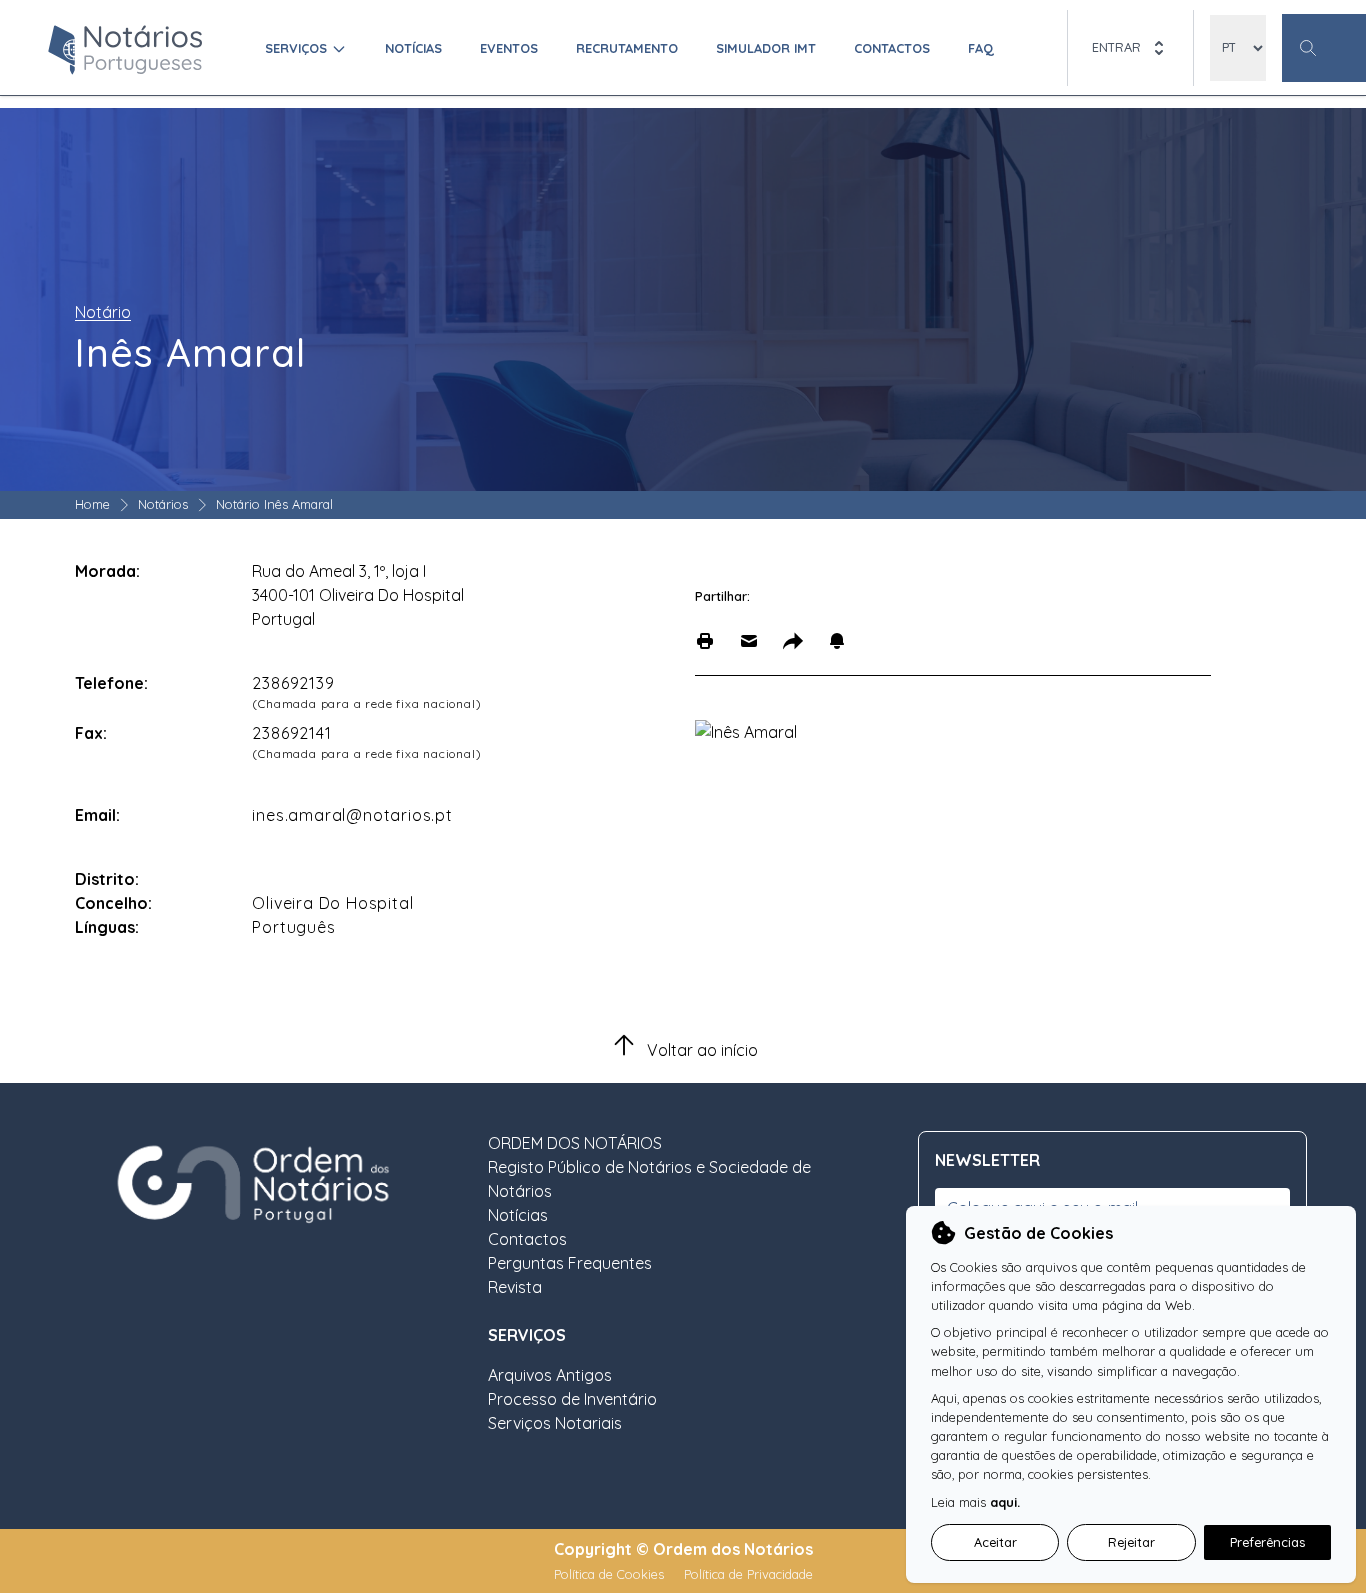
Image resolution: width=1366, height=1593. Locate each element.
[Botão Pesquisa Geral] (1324, 48)
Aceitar (995, 1542)
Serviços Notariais (555, 1423)
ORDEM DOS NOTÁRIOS (575, 1143)
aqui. (1005, 1502)
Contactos (892, 48)
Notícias (413, 48)
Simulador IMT (766, 48)
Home (92, 504)
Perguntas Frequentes (570, 1263)
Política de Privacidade (748, 1574)
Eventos (509, 48)
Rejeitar (1131, 1542)
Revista (515, 1287)
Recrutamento (627, 48)
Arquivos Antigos (550, 1375)
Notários (163, 504)
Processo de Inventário (572, 1399)
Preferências (1267, 1542)
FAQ (981, 48)
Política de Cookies (611, 1574)
